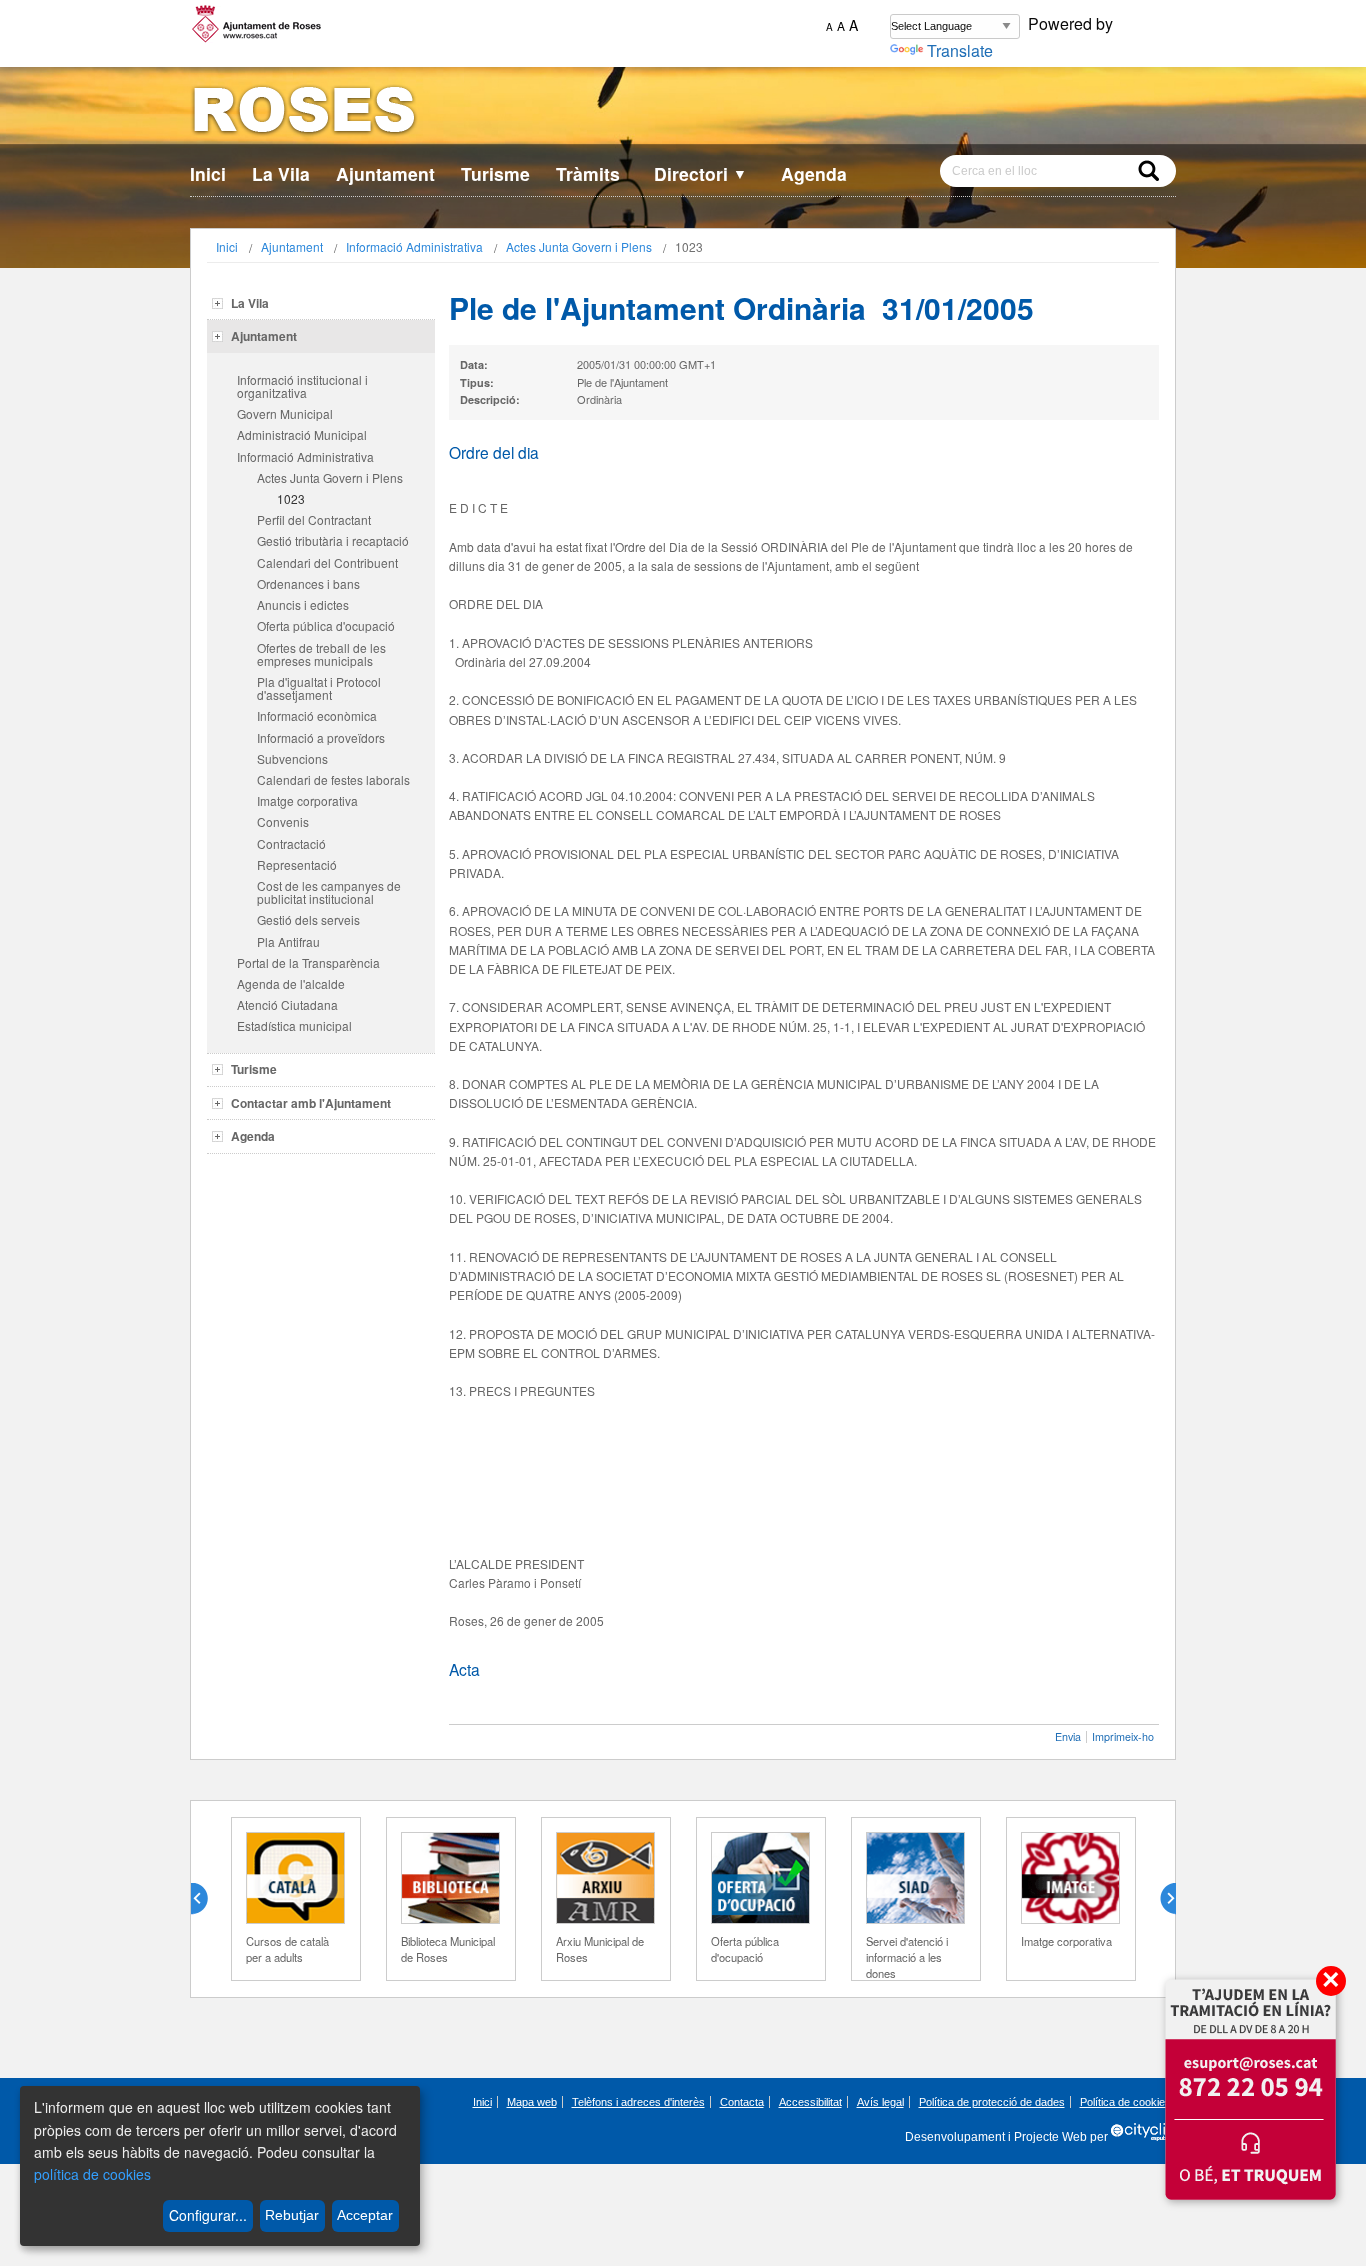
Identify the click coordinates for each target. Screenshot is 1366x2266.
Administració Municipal (302, 434)
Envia (1068, 1736)
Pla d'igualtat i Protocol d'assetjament (319, 688)
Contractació (291, 843)
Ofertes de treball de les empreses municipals (321, 654)
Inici (208, 173)
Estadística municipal (294, 1025)
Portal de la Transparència (308, 962)
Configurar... (208, 2215)
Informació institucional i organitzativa (302, 386)
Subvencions (292, 758)
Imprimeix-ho (1123, 1736)
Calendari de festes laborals (333, 779)
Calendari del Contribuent (327, 562)
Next (1160, 1899)
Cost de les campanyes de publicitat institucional (329, 892)
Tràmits (588, 173)
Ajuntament (385, 173)
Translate (960, 50)
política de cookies (92, 2174)
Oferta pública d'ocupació (326, 625)
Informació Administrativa (414, 246)
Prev (207, 1899)
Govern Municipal (285, 413)
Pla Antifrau (288, 941)
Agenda (814, 173)
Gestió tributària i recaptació (333, 540)
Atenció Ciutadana (287, 1004)
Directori (700, 173)
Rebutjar (292, 2215)
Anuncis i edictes (303, 604)
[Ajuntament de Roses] (683, 113)
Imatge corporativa (307, 800)
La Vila (281, 173)
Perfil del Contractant (314, 519)
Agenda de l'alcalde (291, 983)
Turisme (495, 173)
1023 (291, 498)
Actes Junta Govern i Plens (579, 246)
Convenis (283, 821)
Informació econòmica (317, 715)
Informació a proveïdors (321, 737)
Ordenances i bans (308, 583)
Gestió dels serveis (308, 919)
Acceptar (365, 2215)
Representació (297, 864)
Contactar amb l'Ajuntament (311, 1103)
